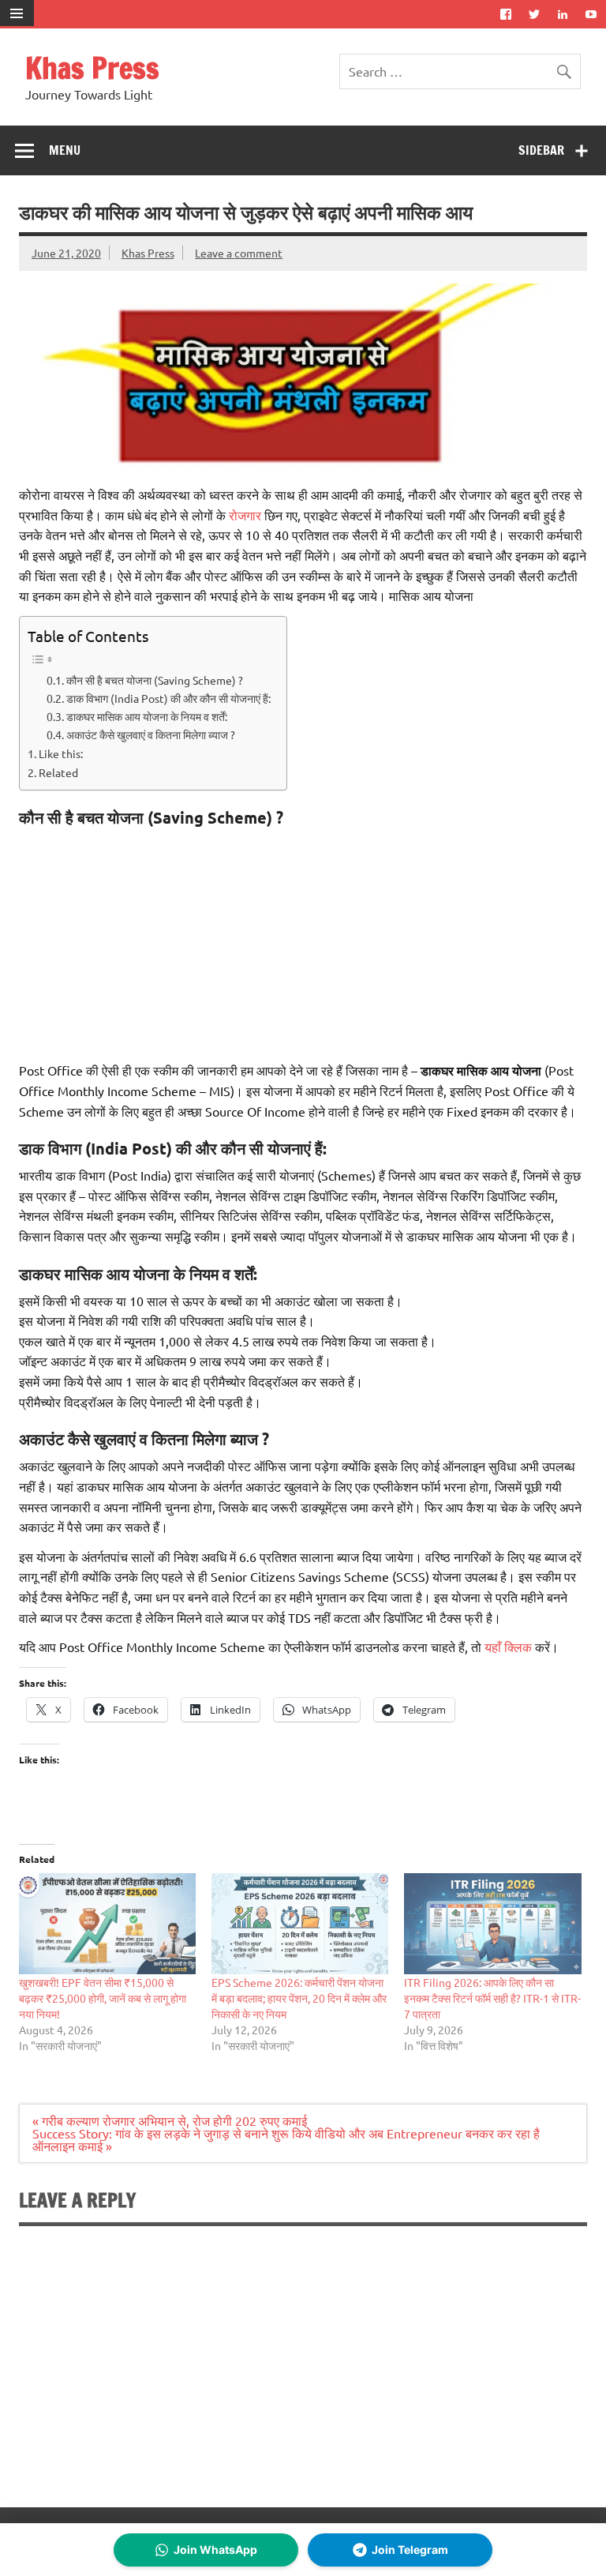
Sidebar (541, 150)
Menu (65, 150)
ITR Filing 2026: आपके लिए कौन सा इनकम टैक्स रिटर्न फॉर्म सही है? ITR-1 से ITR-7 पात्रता (492, 1998)
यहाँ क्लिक (508, 1647)
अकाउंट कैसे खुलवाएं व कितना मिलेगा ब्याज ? (151, 734)
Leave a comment (239, 253)
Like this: (61, 753)
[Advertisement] (303, 941)
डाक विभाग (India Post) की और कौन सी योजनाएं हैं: (168, 698)
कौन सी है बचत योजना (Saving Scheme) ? (155, 680)
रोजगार (245, 515)
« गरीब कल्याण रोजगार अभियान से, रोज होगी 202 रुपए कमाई (170, 2120)
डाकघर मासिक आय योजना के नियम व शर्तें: (147, 716)
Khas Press (92, 68)
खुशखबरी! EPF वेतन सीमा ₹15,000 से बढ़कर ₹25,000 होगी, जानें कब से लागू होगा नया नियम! (103, 1998)
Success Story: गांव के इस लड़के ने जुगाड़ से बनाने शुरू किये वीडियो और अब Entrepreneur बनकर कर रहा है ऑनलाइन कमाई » (286, 2139)
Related (58, 772)
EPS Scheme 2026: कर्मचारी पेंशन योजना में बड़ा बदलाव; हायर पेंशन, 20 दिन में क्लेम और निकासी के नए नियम (299, 1998)
